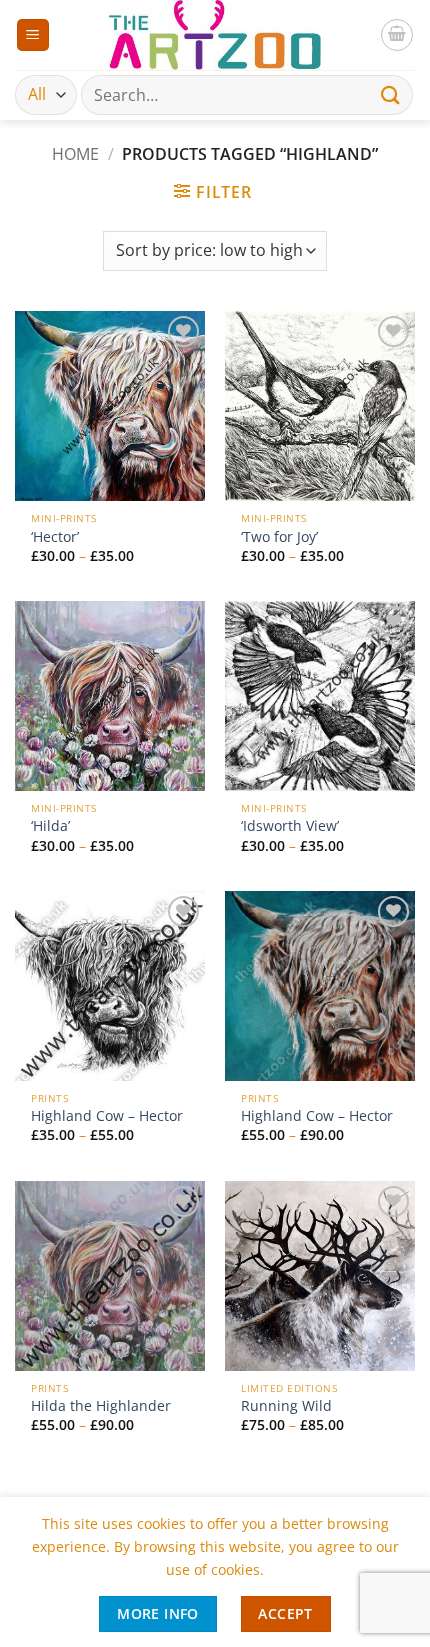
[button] (33, 35)
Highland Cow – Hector (107, 1116)
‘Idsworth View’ (290, 826)
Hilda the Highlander (101, 1406)
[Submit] (391, 94)
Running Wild (286, 1406)
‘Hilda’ (50, 826)
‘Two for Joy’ (279, 537)
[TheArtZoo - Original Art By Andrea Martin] (215, 35)
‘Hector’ (55, 537)
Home (75, 154)
